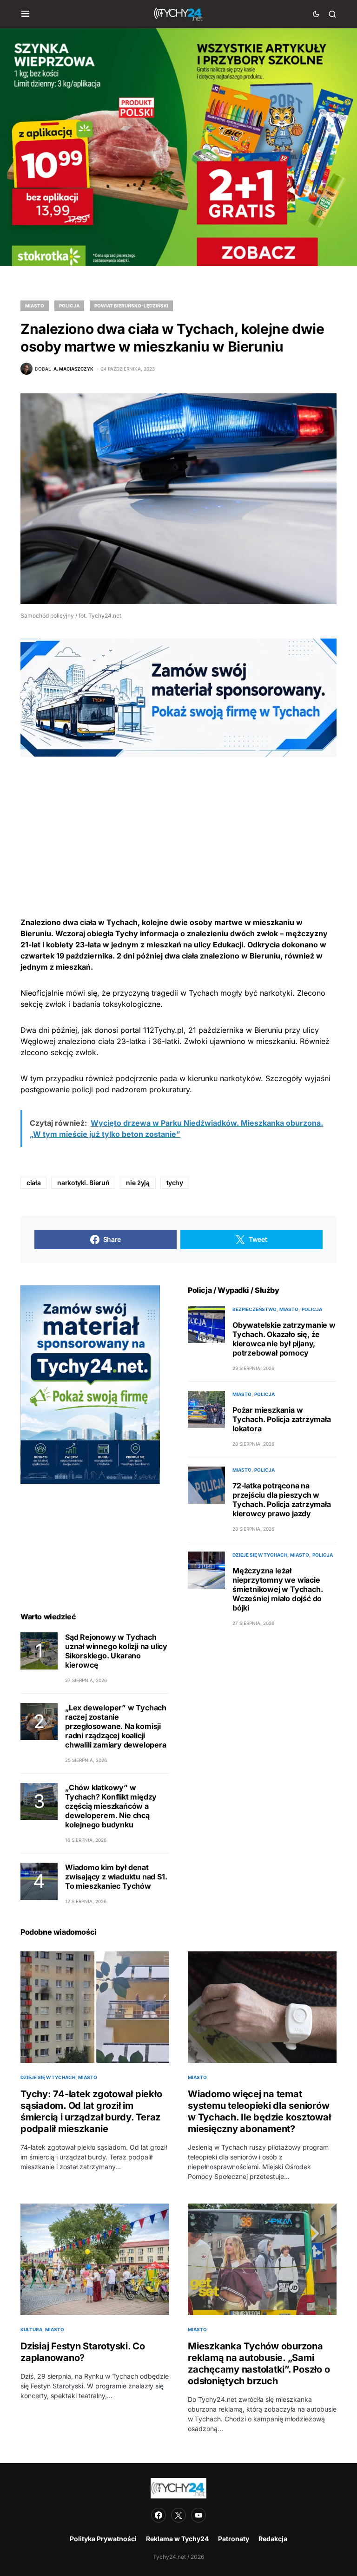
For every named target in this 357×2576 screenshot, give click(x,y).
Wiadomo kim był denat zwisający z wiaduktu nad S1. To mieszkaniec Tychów (116, 1877)
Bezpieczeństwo (255, 1309)
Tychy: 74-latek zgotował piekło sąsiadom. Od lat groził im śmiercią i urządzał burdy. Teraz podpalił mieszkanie (91, 2111)
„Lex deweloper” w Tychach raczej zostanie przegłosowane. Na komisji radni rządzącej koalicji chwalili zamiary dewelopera (116, 1726)
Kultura (31, 2329)
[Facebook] (159, 2515)
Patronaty (234, 2539)
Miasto (35, 306)
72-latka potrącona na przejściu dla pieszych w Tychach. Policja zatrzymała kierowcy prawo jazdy (282, 1500)
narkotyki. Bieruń (83, 1183)
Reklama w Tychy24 (177, 2539)
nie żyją (138, 1183)
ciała (33, 1183)
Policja (69, 306)
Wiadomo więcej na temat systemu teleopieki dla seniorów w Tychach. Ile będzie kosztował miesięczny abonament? (259, 2111)
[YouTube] (198, 2515)
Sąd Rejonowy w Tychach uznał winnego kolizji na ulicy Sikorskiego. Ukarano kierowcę (116, 1651)
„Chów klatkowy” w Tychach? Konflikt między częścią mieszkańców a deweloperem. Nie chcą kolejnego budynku (111, 1806)
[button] (25, 14)
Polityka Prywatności (103, 2539)
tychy (175, 1183)
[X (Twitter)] (178, 2515)
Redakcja (273, 2539)
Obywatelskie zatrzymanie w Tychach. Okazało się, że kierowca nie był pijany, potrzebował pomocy (284, 1339)
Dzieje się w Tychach (260, 1555)
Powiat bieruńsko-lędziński (131, 306)
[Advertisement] (178, 822)
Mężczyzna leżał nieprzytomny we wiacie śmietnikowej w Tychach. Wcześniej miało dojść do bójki (278, 1589)
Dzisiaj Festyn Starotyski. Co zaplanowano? (83, 2352)
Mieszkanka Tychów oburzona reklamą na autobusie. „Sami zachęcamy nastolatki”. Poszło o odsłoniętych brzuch (259, 2364)
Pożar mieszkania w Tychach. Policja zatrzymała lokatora (282, 1419)
